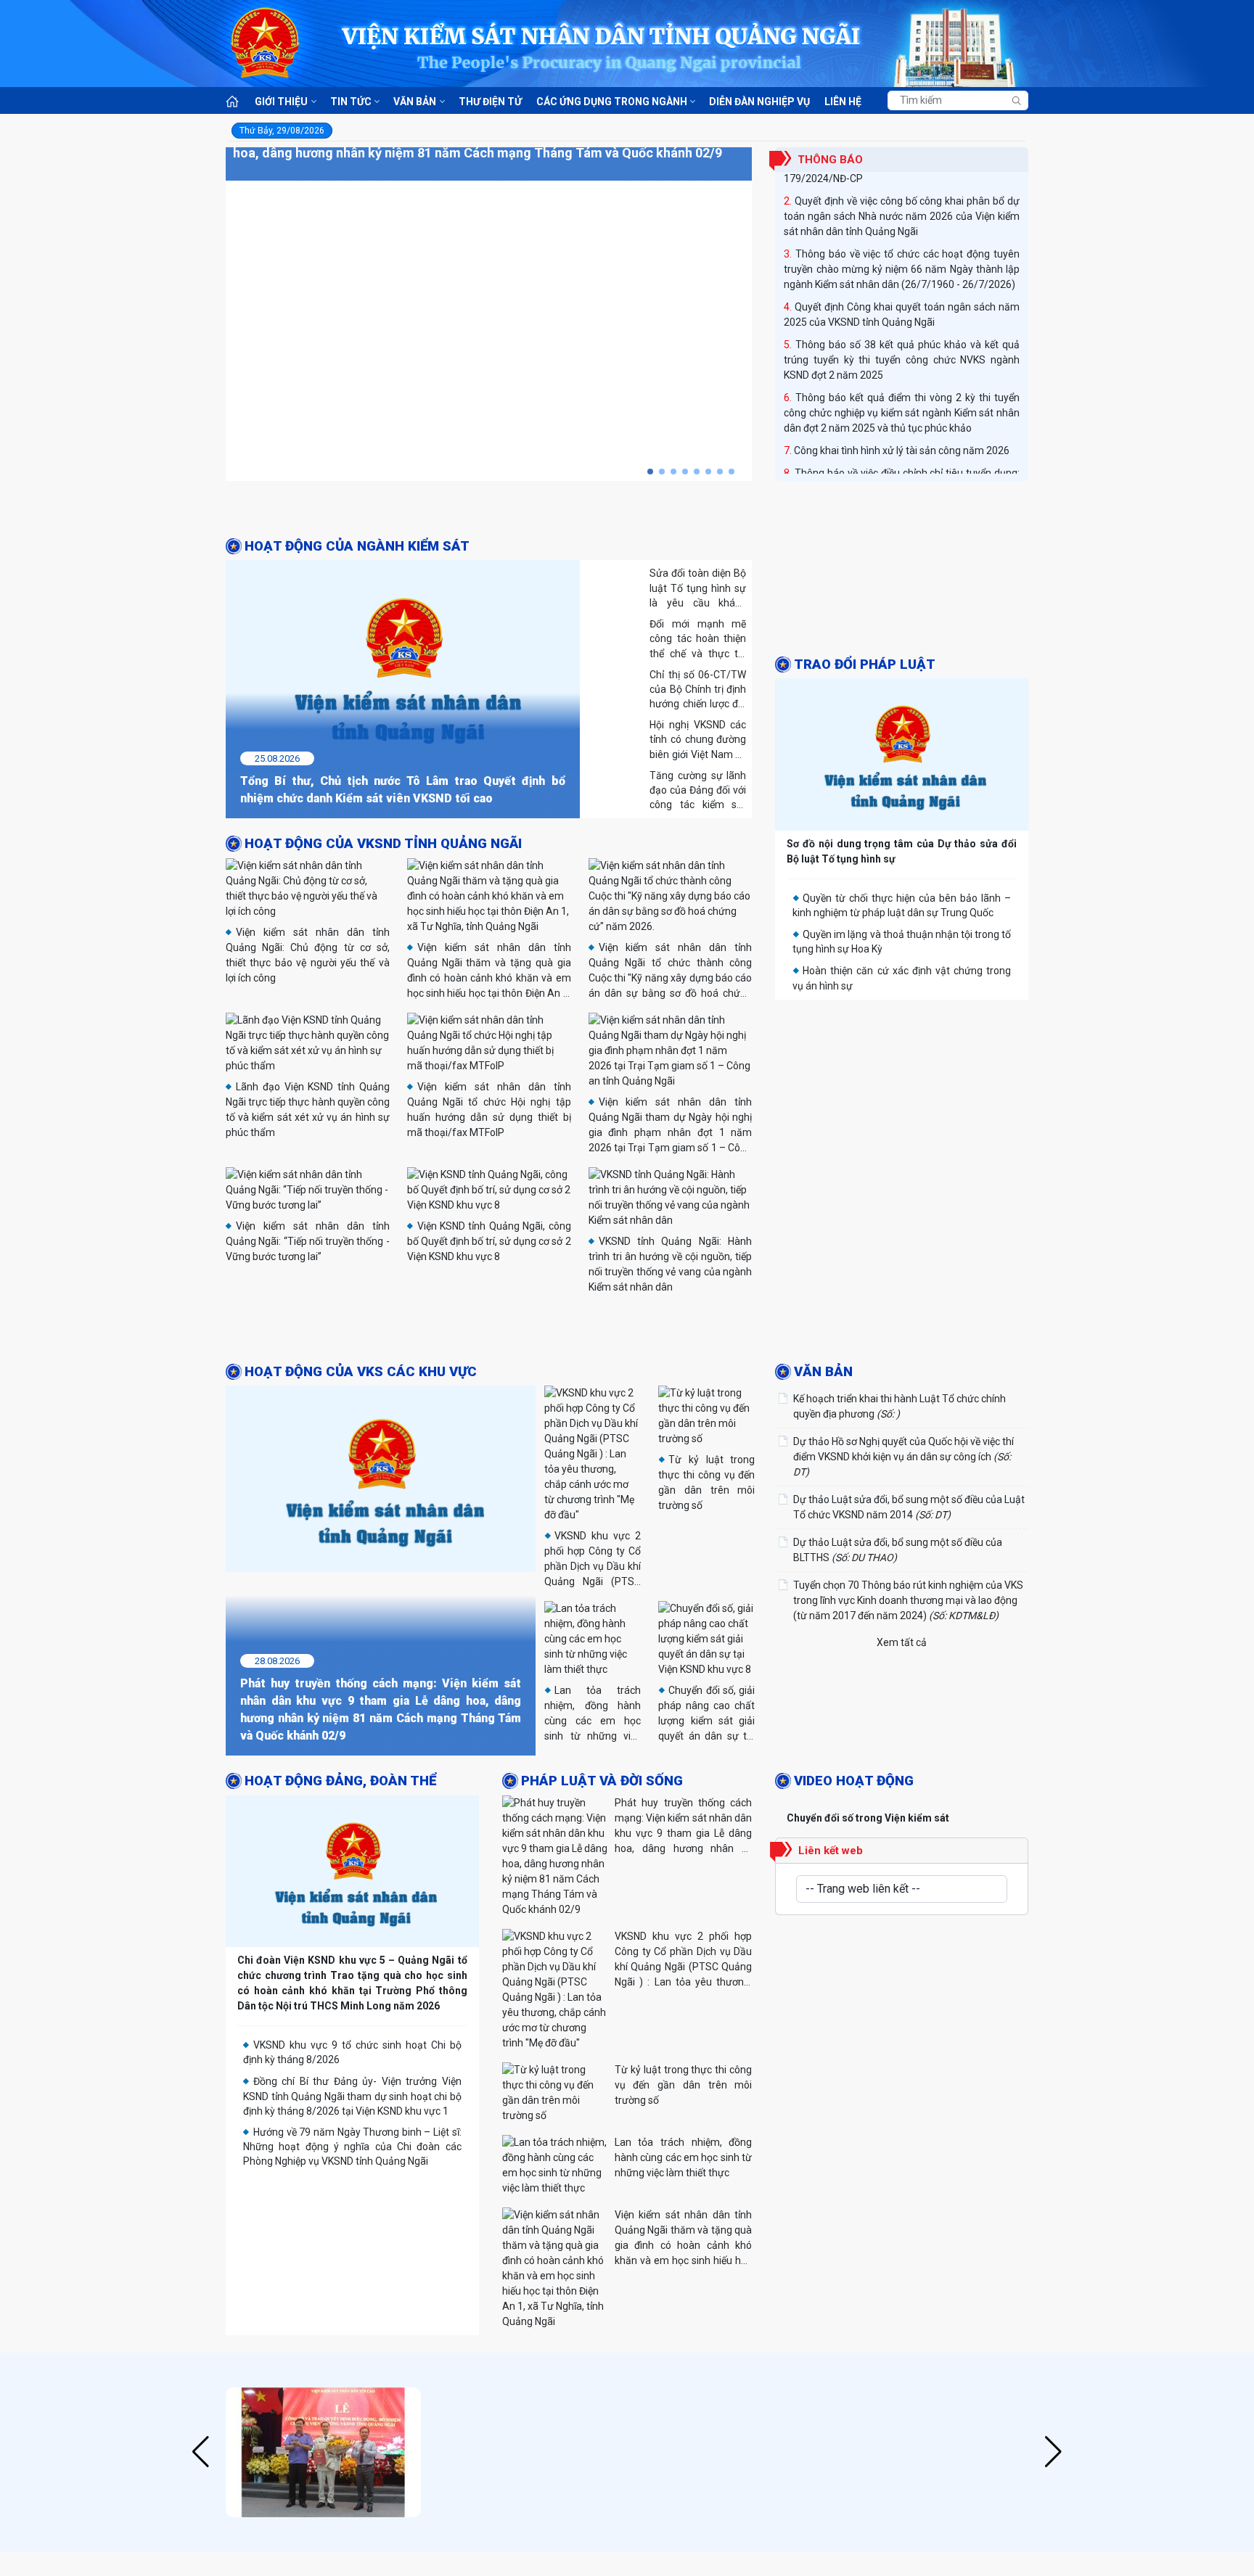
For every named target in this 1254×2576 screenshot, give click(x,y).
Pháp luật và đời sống (602, 1781)
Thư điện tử (490, 102)
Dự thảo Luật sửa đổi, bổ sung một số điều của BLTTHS (898, 1550)
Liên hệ (843, 102)
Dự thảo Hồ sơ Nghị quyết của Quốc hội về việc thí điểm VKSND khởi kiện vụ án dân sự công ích (903, 1457)
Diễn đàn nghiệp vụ (759, 102)
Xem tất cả (902, 1642)
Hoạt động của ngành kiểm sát (357, 546)
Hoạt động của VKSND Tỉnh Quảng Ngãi (383, 844)
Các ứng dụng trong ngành (612, 102)
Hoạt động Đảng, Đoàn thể (340, 1781)
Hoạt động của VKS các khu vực (361, 1372)
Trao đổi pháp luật (865, 664)
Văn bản (415, 102)
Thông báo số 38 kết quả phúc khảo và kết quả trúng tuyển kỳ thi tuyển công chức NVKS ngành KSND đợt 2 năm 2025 (902, 345)
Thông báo (830, 160)
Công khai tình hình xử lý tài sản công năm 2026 (902, 436)
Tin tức (351, 102)
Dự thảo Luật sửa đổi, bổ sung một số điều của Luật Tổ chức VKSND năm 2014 (909, 1507)
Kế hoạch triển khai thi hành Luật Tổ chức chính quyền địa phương (899, 1406)
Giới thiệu (281, 102)
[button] (650, 472)
